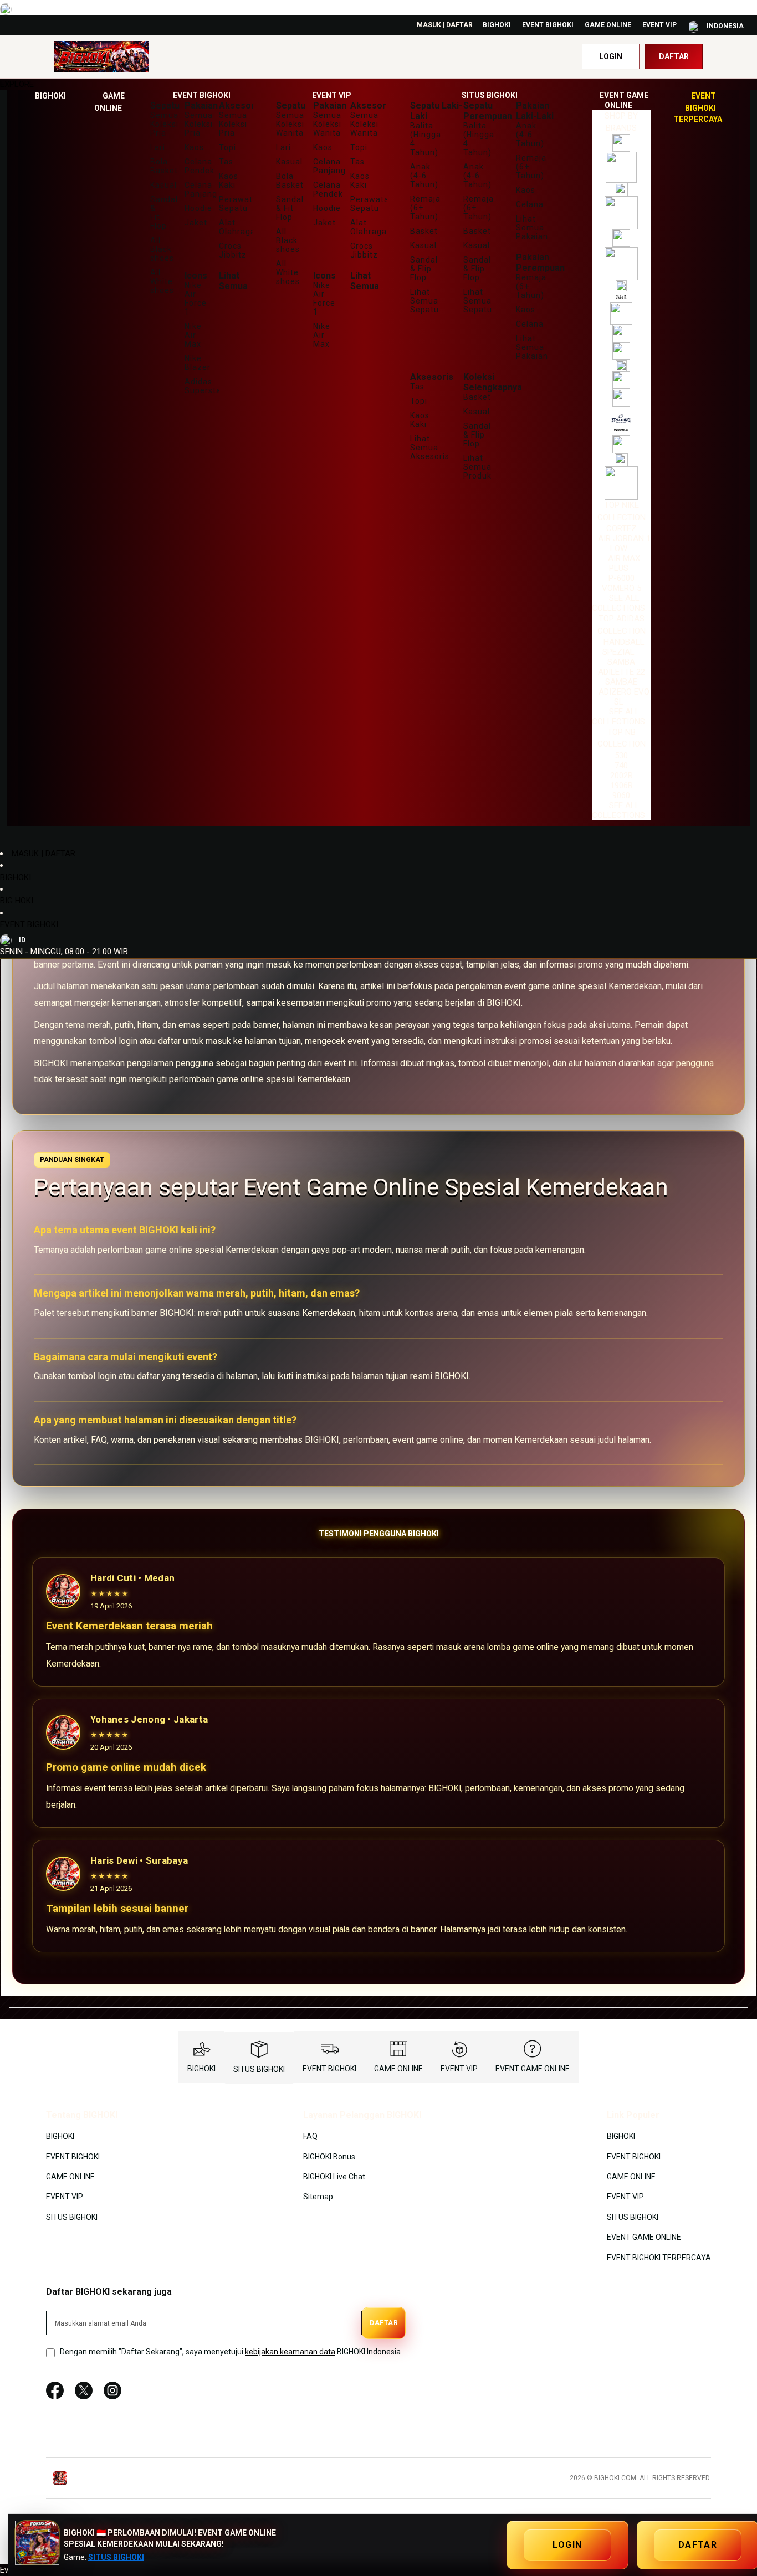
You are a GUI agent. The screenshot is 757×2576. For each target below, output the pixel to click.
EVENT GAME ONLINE (533, 2069)
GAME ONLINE (608, 25)
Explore (17, 84)
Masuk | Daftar (445, 25)
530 (621, 755)
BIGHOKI (497, 25)
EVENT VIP (659, 25)
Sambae (621, 682)
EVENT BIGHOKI (548, 25)
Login (611, 56)
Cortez (622, 528)
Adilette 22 (622, 672)
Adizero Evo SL (624, 697)
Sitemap (318, 2197)
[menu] (378, 458)
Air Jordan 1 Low (624, 543)
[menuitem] (50, 96)
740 (621, 765)
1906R (622, 785)
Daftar (674, 56)
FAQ (310, 2136)
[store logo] (101, 57)
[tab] (378, 84)
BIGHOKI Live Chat (334, 2177)
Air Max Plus (624, 563)
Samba (621, 662)
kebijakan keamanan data (290, 2352)
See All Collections (618, 603)
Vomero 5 (622, 588)
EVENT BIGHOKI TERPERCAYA (659, 2257)
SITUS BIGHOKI (259, 2069)
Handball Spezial (623, 647)
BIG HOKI (17, 901)
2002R (622, 775)
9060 (621, 795)
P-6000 (622, 578)
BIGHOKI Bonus (329, 2156)
